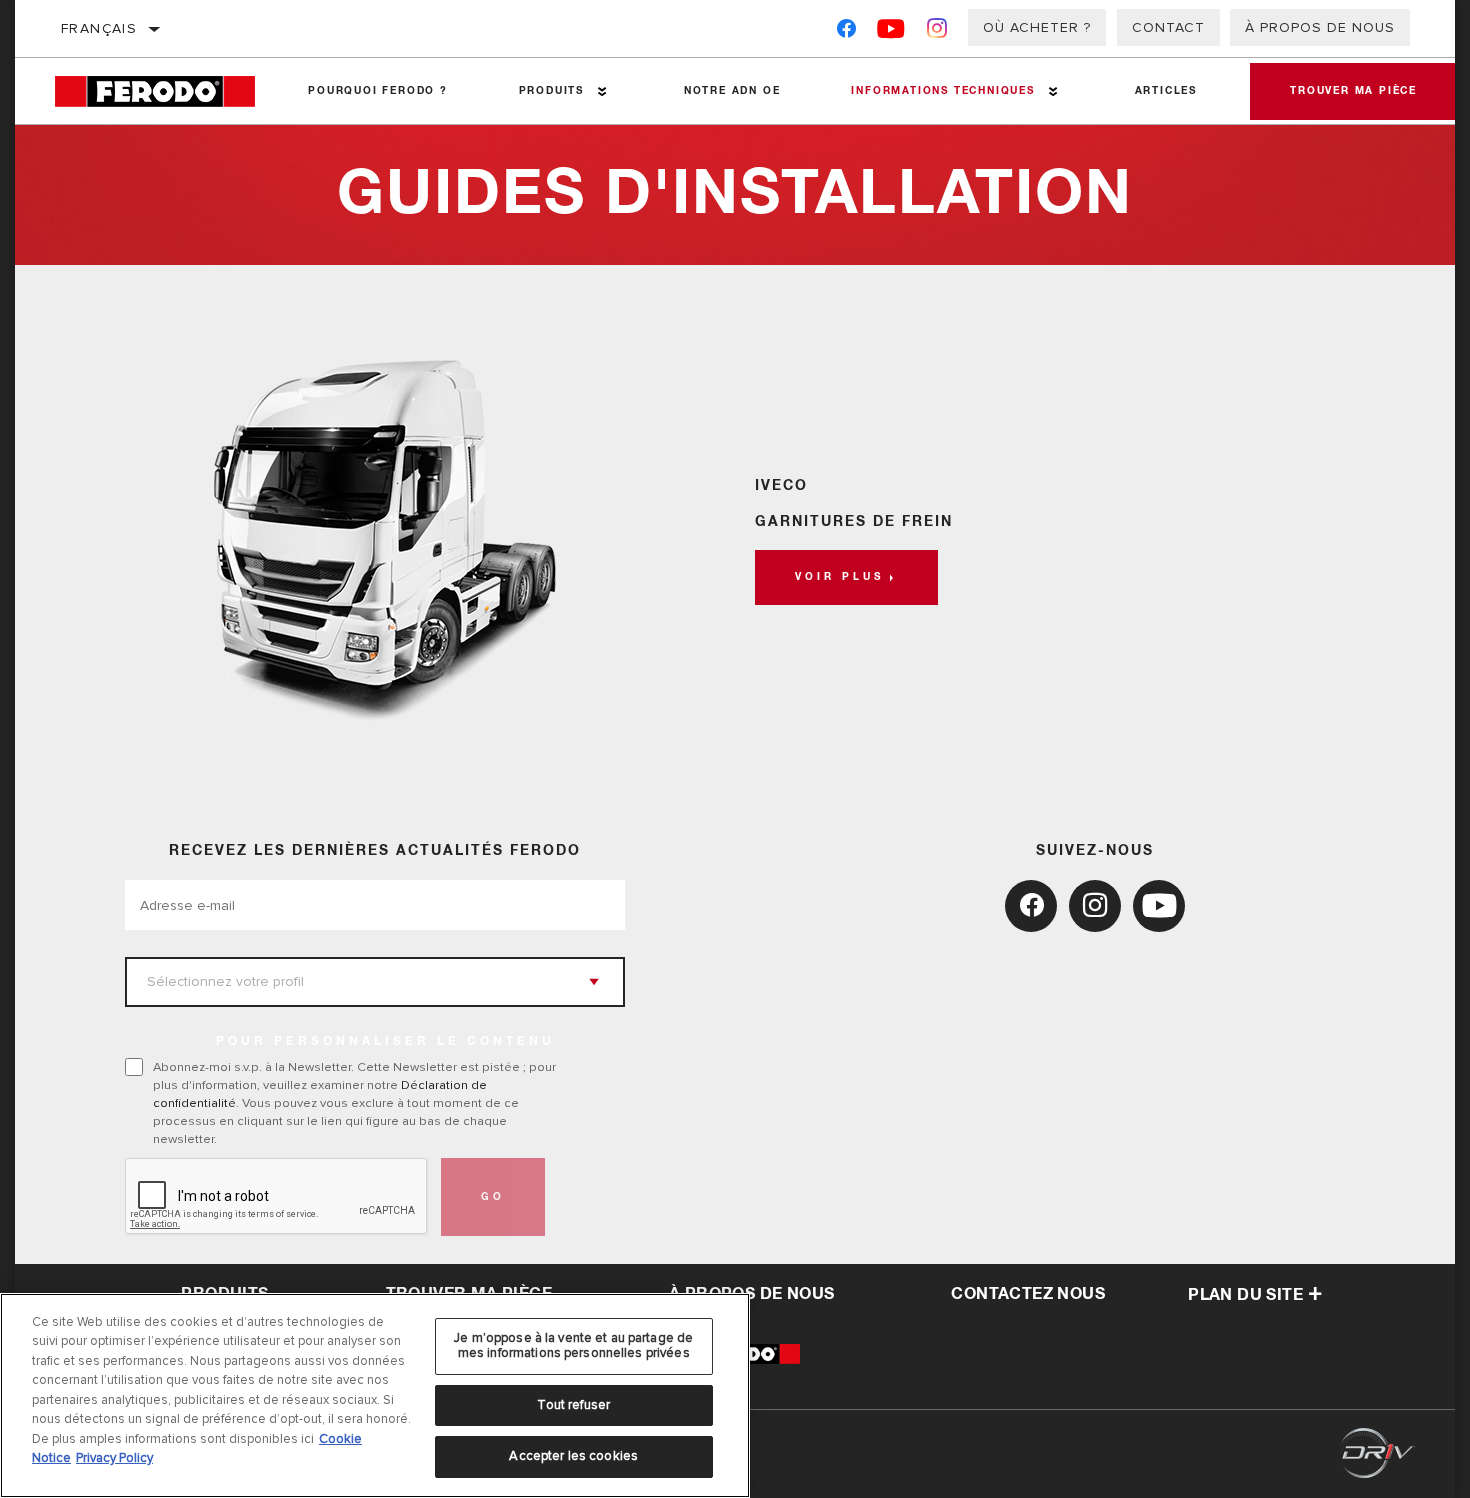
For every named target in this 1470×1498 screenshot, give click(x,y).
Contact (1168, 27)
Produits (551, 91)
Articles (1166, 91)
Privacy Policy (114, 1458)
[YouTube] (891, 32)
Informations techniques (942, 91)
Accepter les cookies (573, 1456)
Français (99, 28)
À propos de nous (1320, 27)
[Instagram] (937, 32)
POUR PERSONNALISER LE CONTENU (385, 1042)
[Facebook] (846, 32)
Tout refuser (573, 1405)
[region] (375, 1395)
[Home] (164, 91)
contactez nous (1028, 1294)
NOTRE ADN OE (732, 91)
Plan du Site (1245, 1295)
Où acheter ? (1037, 27)
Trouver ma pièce (1353, 91)
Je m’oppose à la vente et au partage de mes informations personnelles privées (573, 1346)
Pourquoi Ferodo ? (378, 91)
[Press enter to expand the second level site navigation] (602, 91)
